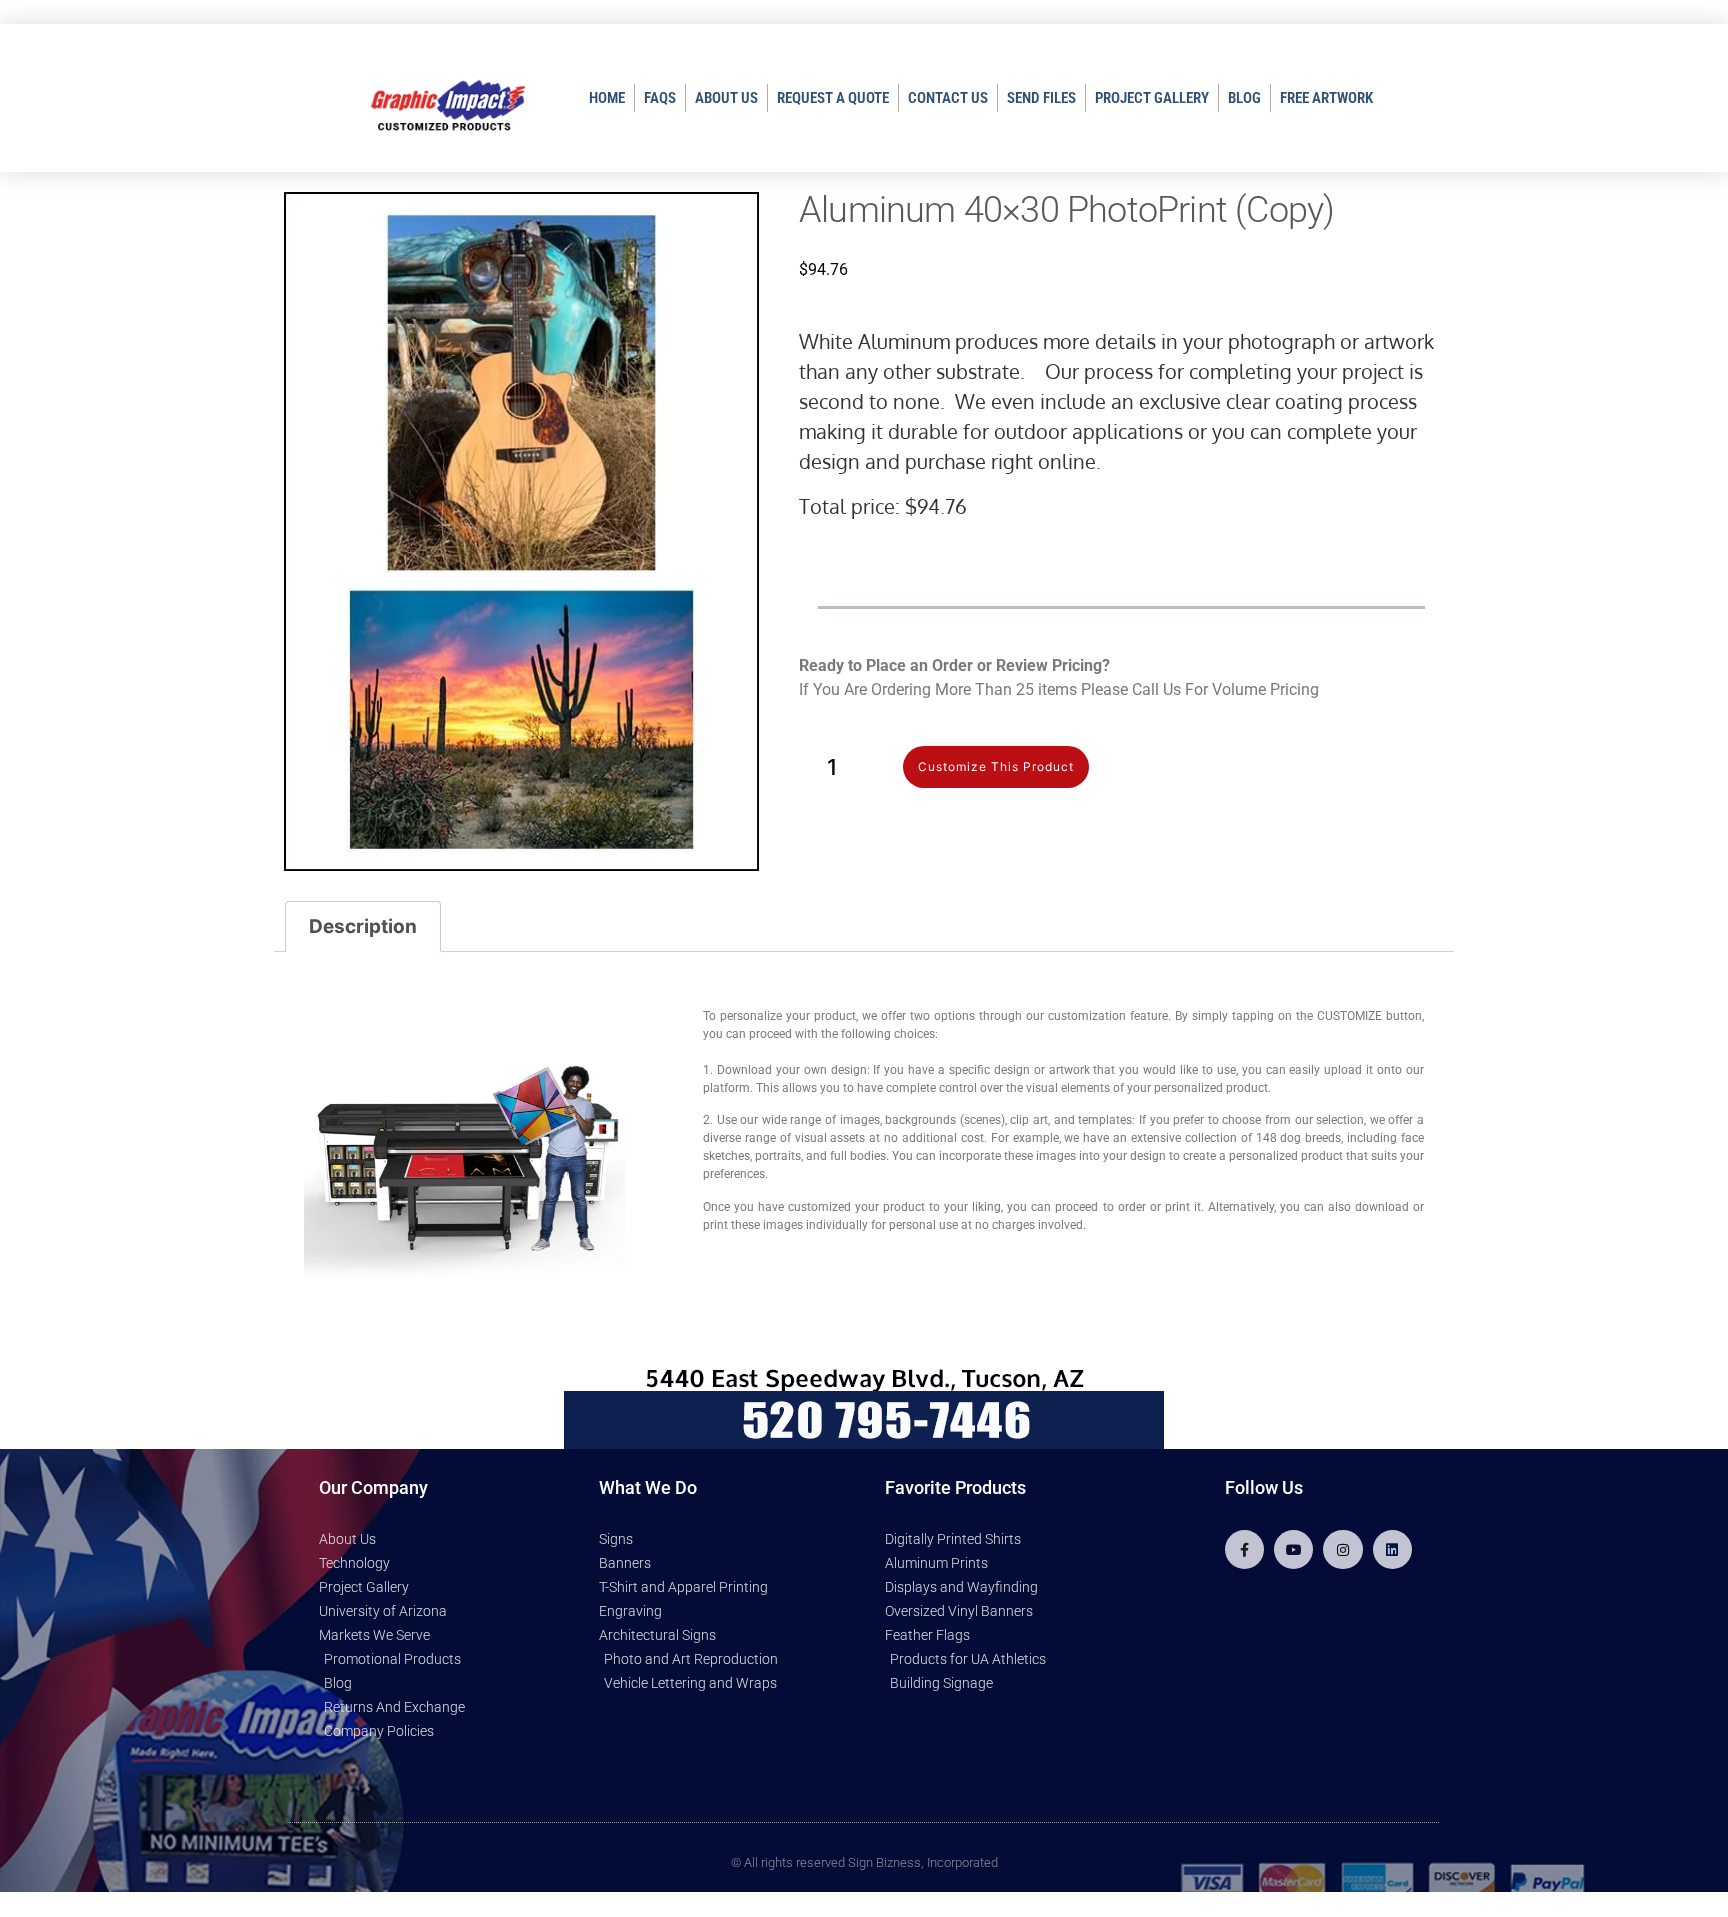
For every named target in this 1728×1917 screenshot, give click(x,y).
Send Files (1041, 98)
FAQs (660, 98)
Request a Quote (833, 98)
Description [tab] (363, 926)
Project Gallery (1152, 98)
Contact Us (948, 98)
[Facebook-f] (1244, 1549)
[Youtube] (1293, 1549)
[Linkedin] (1392, 1549)
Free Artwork (1326, 98)
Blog (1244, 98)
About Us (726, 98)
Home (607, 98)
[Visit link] (1121, 767)
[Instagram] (1342, 1549)
